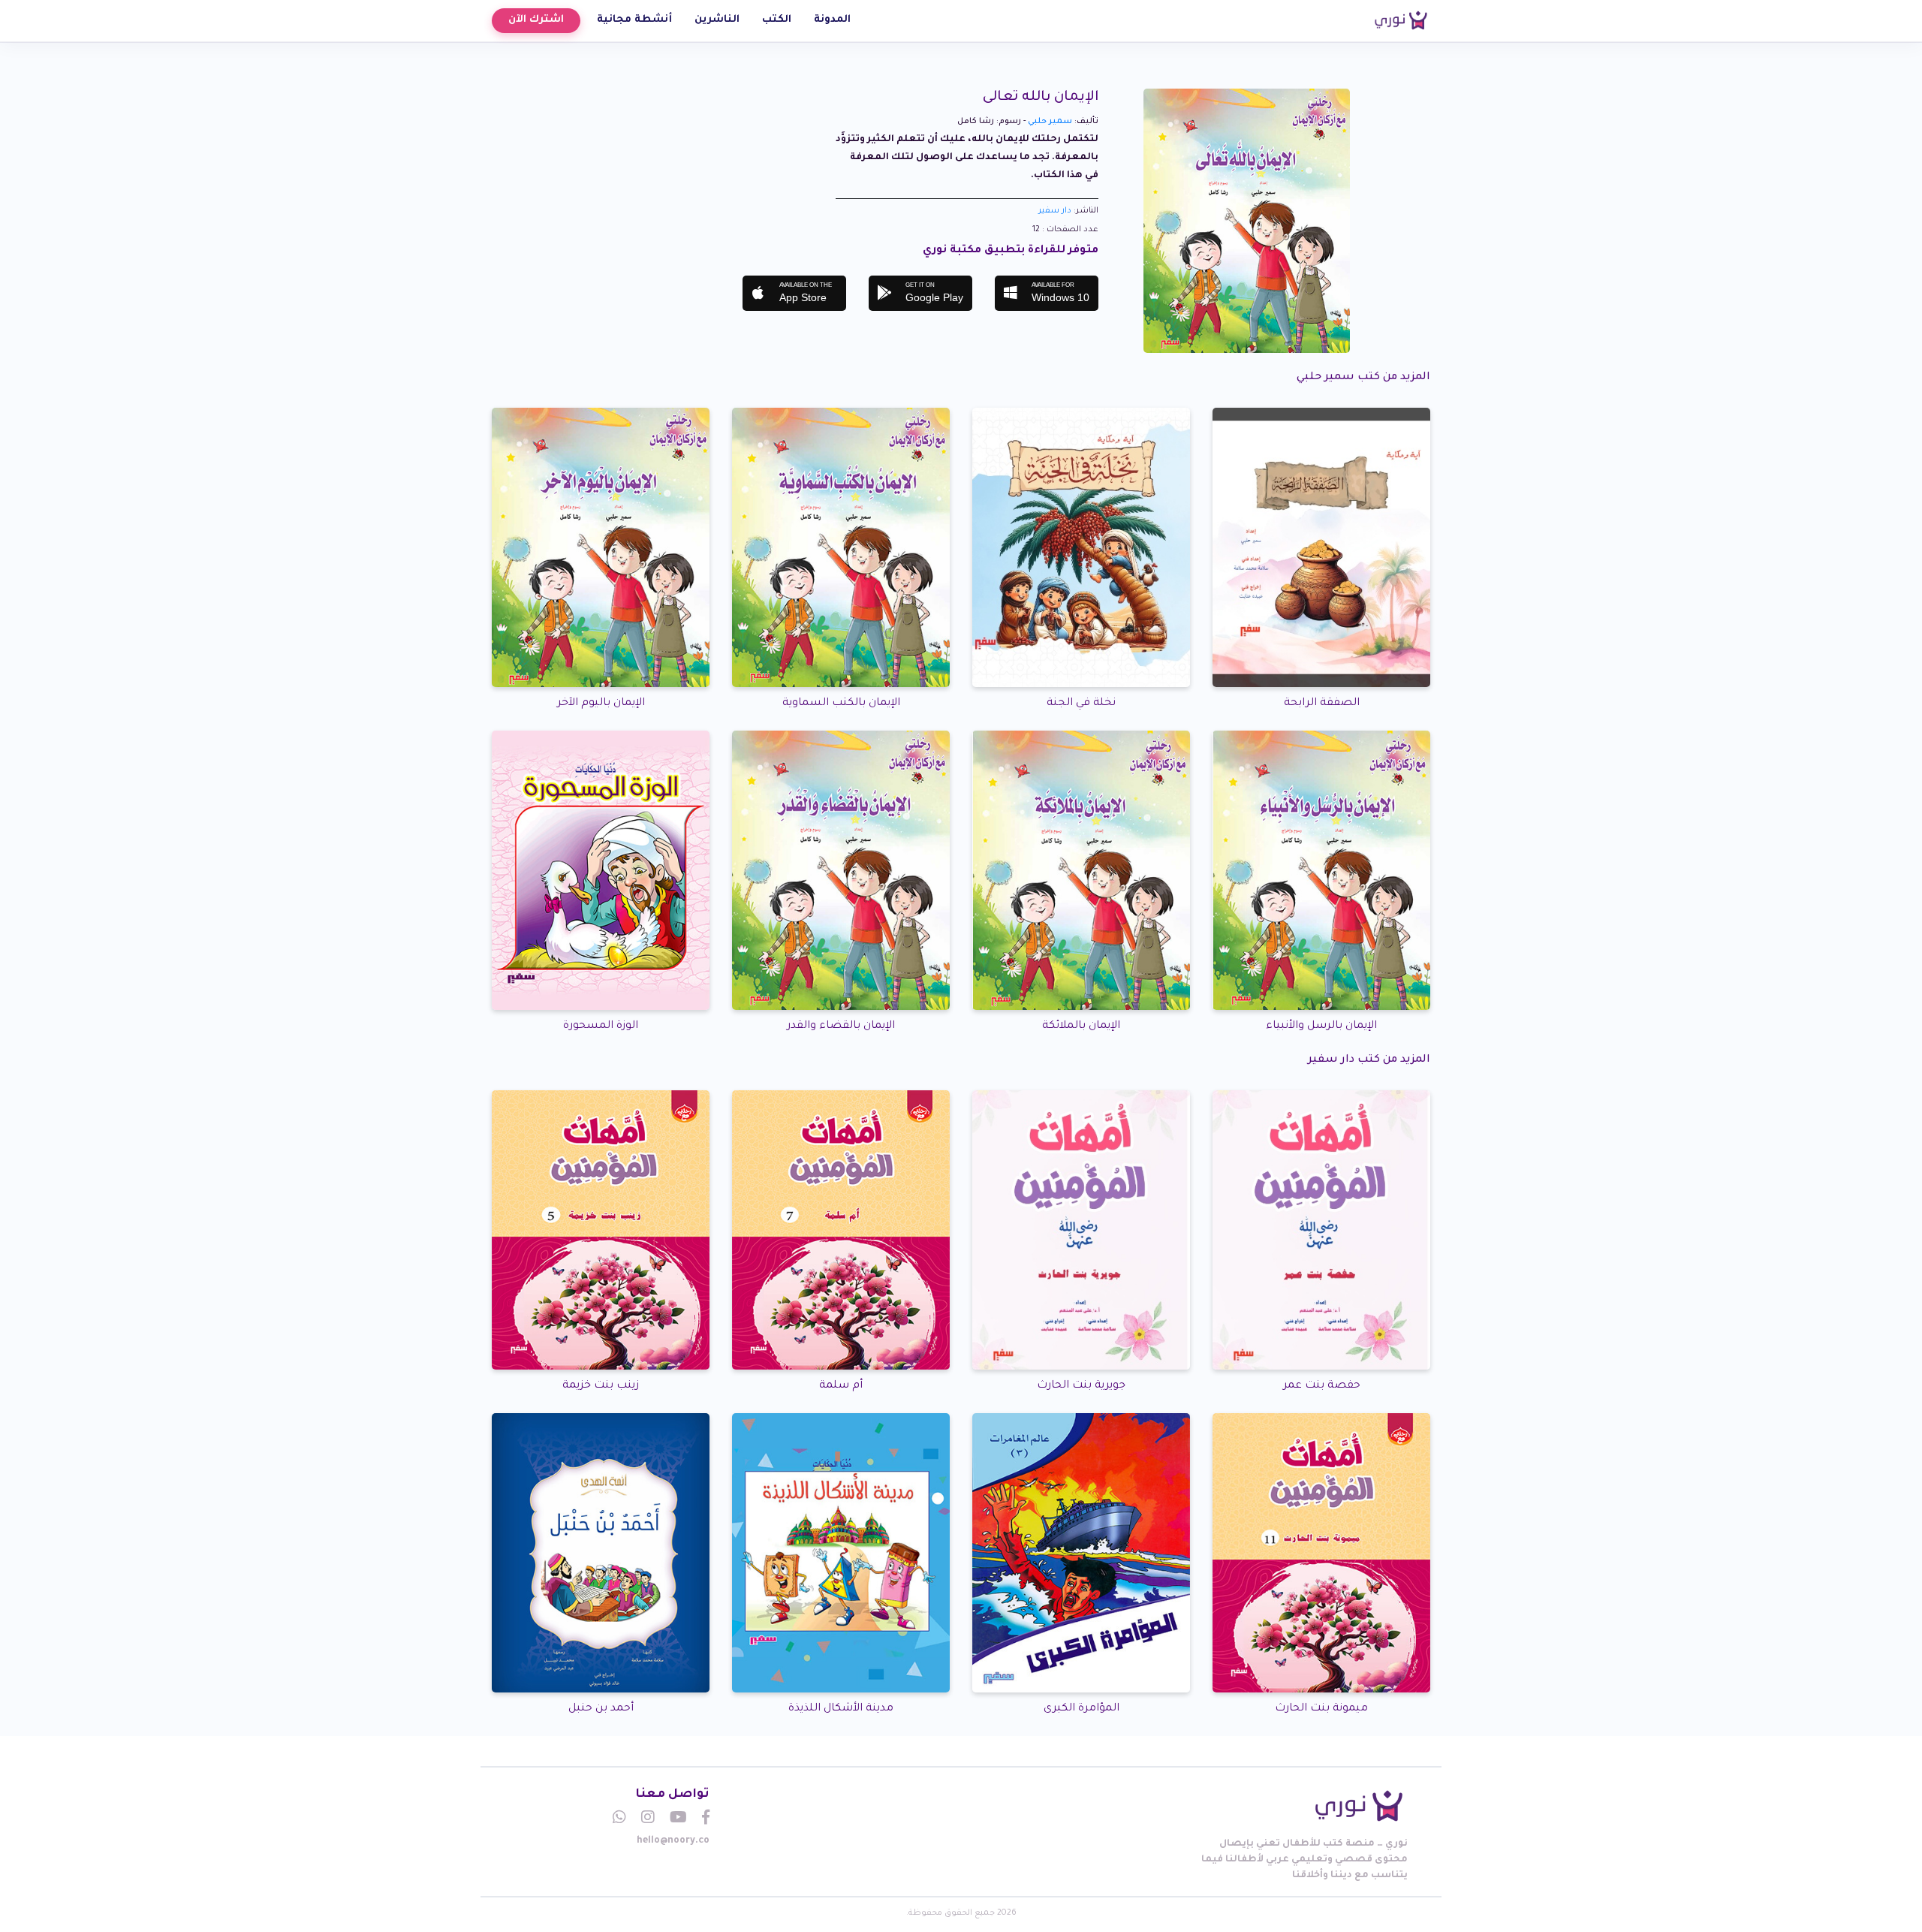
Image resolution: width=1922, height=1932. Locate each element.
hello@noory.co (673, 1841)
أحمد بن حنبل (601, 1709)
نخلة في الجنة (1081, 704)
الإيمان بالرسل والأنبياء (1321, 1026)
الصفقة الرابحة (1322, 704)
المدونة (832, 20)
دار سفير (1055, 211)
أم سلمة (841, 1386)
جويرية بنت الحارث (1081, 1386)
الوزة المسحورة (601, 1026)
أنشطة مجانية (634, 20)
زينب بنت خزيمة (601, 1386)
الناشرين (717, 20)
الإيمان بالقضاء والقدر (841, 1026)
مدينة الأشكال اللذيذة (841, 1709)
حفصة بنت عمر (1322, 1386)
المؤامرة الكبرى (1082, 1709)
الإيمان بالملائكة (1081, 1026)
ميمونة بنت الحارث (1321, 1709)
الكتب (777, 20)
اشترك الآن (536, 20)
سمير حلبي (1050, 122)
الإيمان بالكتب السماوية (841, 704)
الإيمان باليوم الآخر (601, 704)
